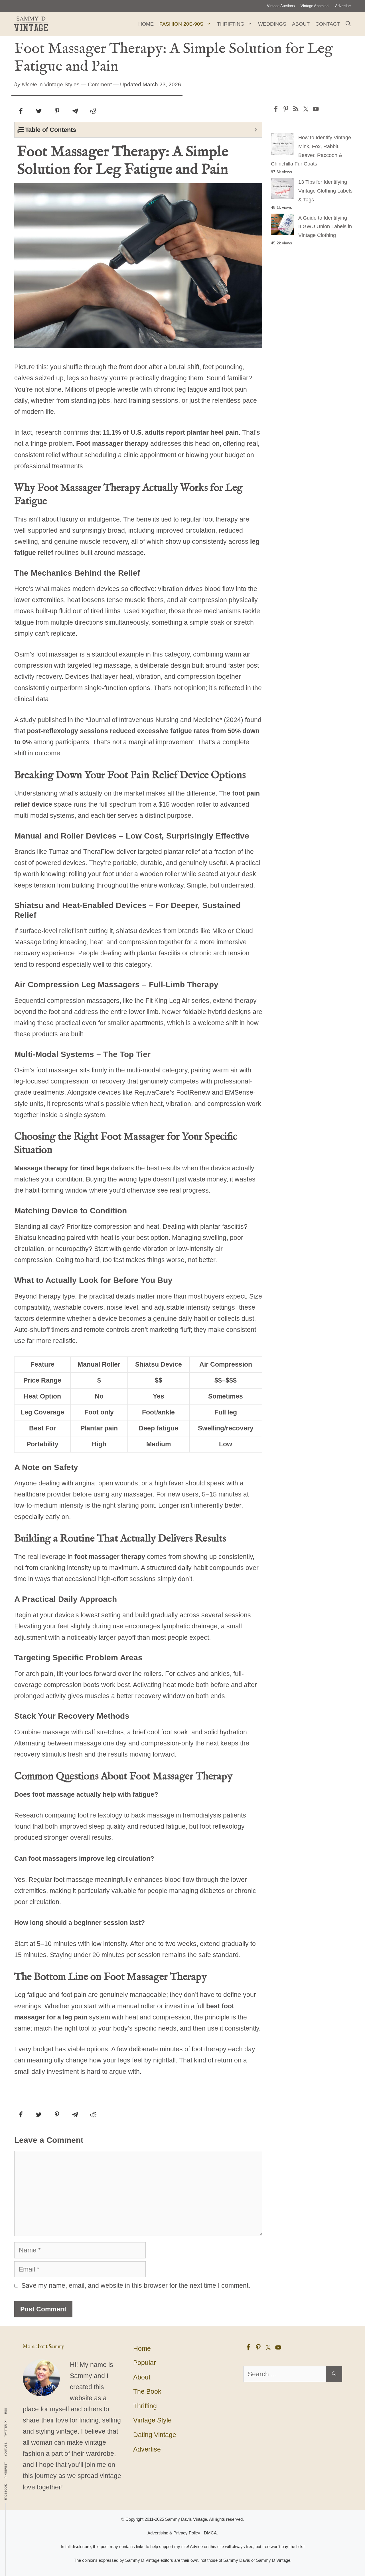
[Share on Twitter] (39, 111)
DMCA (210, 2533)
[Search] (334, 2374)
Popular (145, 2363)
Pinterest (6, 2470)
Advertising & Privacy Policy (174, 2533)
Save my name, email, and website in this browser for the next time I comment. (136, 2285)
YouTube (6, 2449)
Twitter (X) (6, 2428)
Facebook (6, 2492)
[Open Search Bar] (348, 24)
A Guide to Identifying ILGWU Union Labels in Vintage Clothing (325, 227)
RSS (6, 2411)
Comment (100, 84)
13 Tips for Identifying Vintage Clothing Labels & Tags (325, 191)
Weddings (272, 24)
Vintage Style (152, 2420)
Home (146, 24)
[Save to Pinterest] (57, 111)
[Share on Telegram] (75, 111)
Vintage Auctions (281, 6)
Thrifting (231, 24)
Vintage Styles (62, 84)
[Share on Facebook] (21, 111)
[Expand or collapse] (256, 130)
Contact (328, 24)
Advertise (343, 6)
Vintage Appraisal (315, 6)
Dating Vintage (155, 2435)
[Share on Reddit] (93, 111)
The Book (147, 2391)
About (301, 24)
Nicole (29, 84)
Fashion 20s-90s (181, 24)
